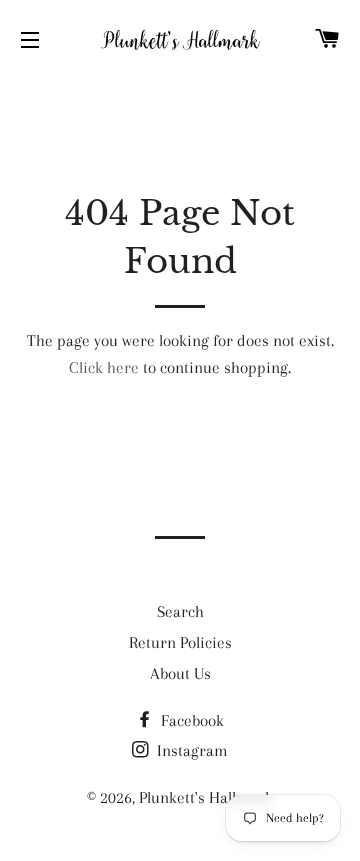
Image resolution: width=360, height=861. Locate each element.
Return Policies (180, 642)
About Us (180, 673)
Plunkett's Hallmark (206, 797)
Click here (104, 367)
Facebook (190, 720)
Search (180, 611)
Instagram (190, 750)
